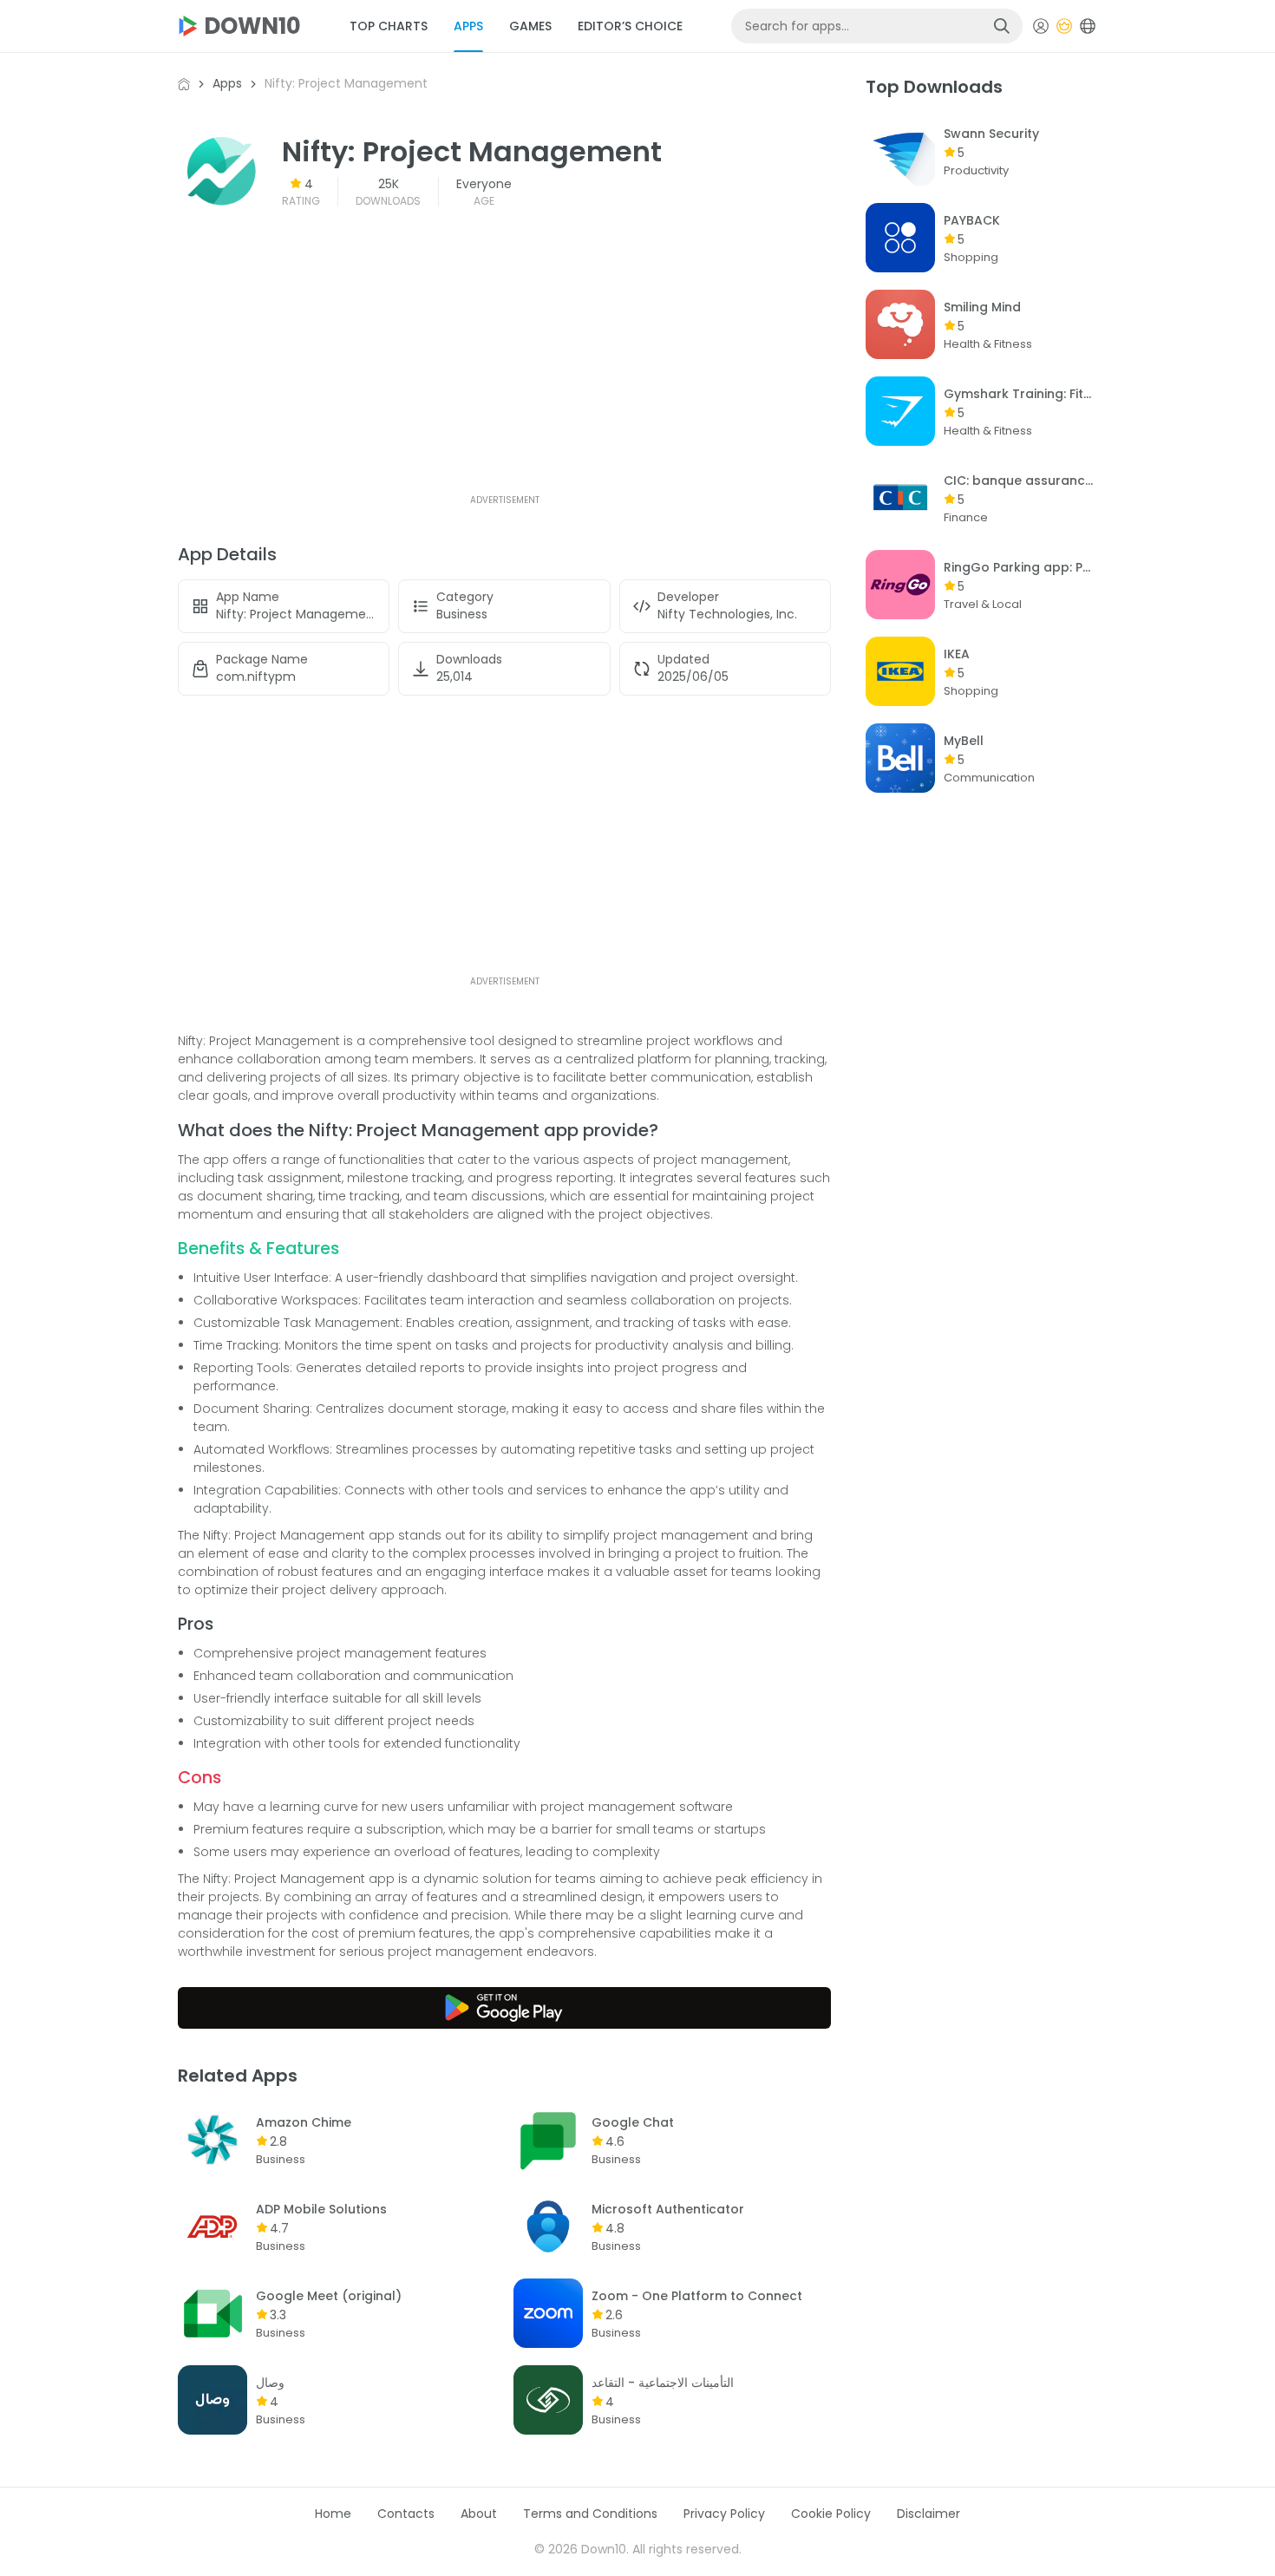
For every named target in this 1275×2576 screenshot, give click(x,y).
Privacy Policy (724, 2514)
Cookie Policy (831, 2514)
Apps (227, 83)
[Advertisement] (504, 370)
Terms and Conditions (590, 2514)
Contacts (406, 2514)
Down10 (252, 26)
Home (333, 2514)
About (479, 2514)
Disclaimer (928, 2514)
